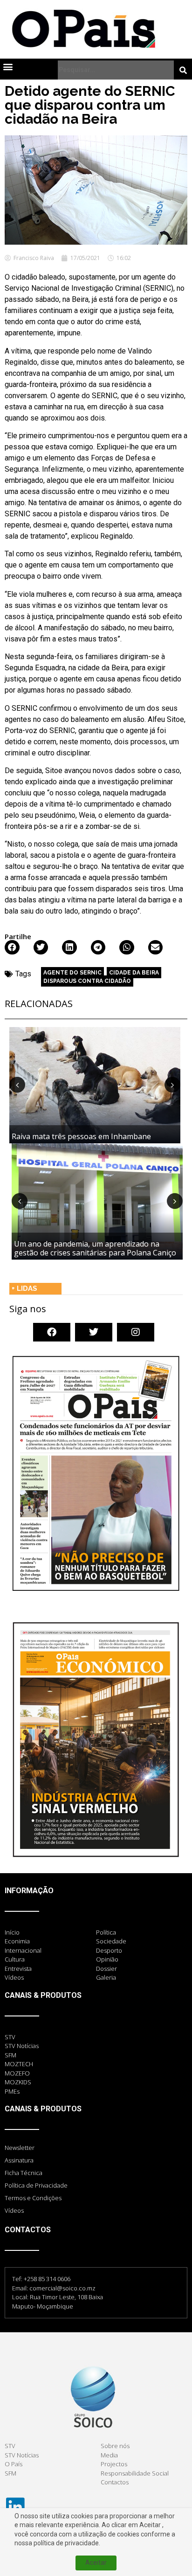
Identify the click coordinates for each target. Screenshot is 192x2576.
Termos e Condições (33, 2198)
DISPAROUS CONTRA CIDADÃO (87, 981)
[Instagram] (136, 1332)
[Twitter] (94, 1332)
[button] (8, 66)
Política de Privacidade (36, 2185)
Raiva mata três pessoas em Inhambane (81, 1136)
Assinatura (19, 2160)
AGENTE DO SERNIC (72, 973)
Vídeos (14, 2210)
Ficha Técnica (24, 2173)
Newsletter (20, 2148)
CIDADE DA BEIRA (134, 973)
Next (172, 1085)
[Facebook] (52, 1332)
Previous (17, 1085)
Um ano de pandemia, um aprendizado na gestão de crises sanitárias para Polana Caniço (95, 1248)
